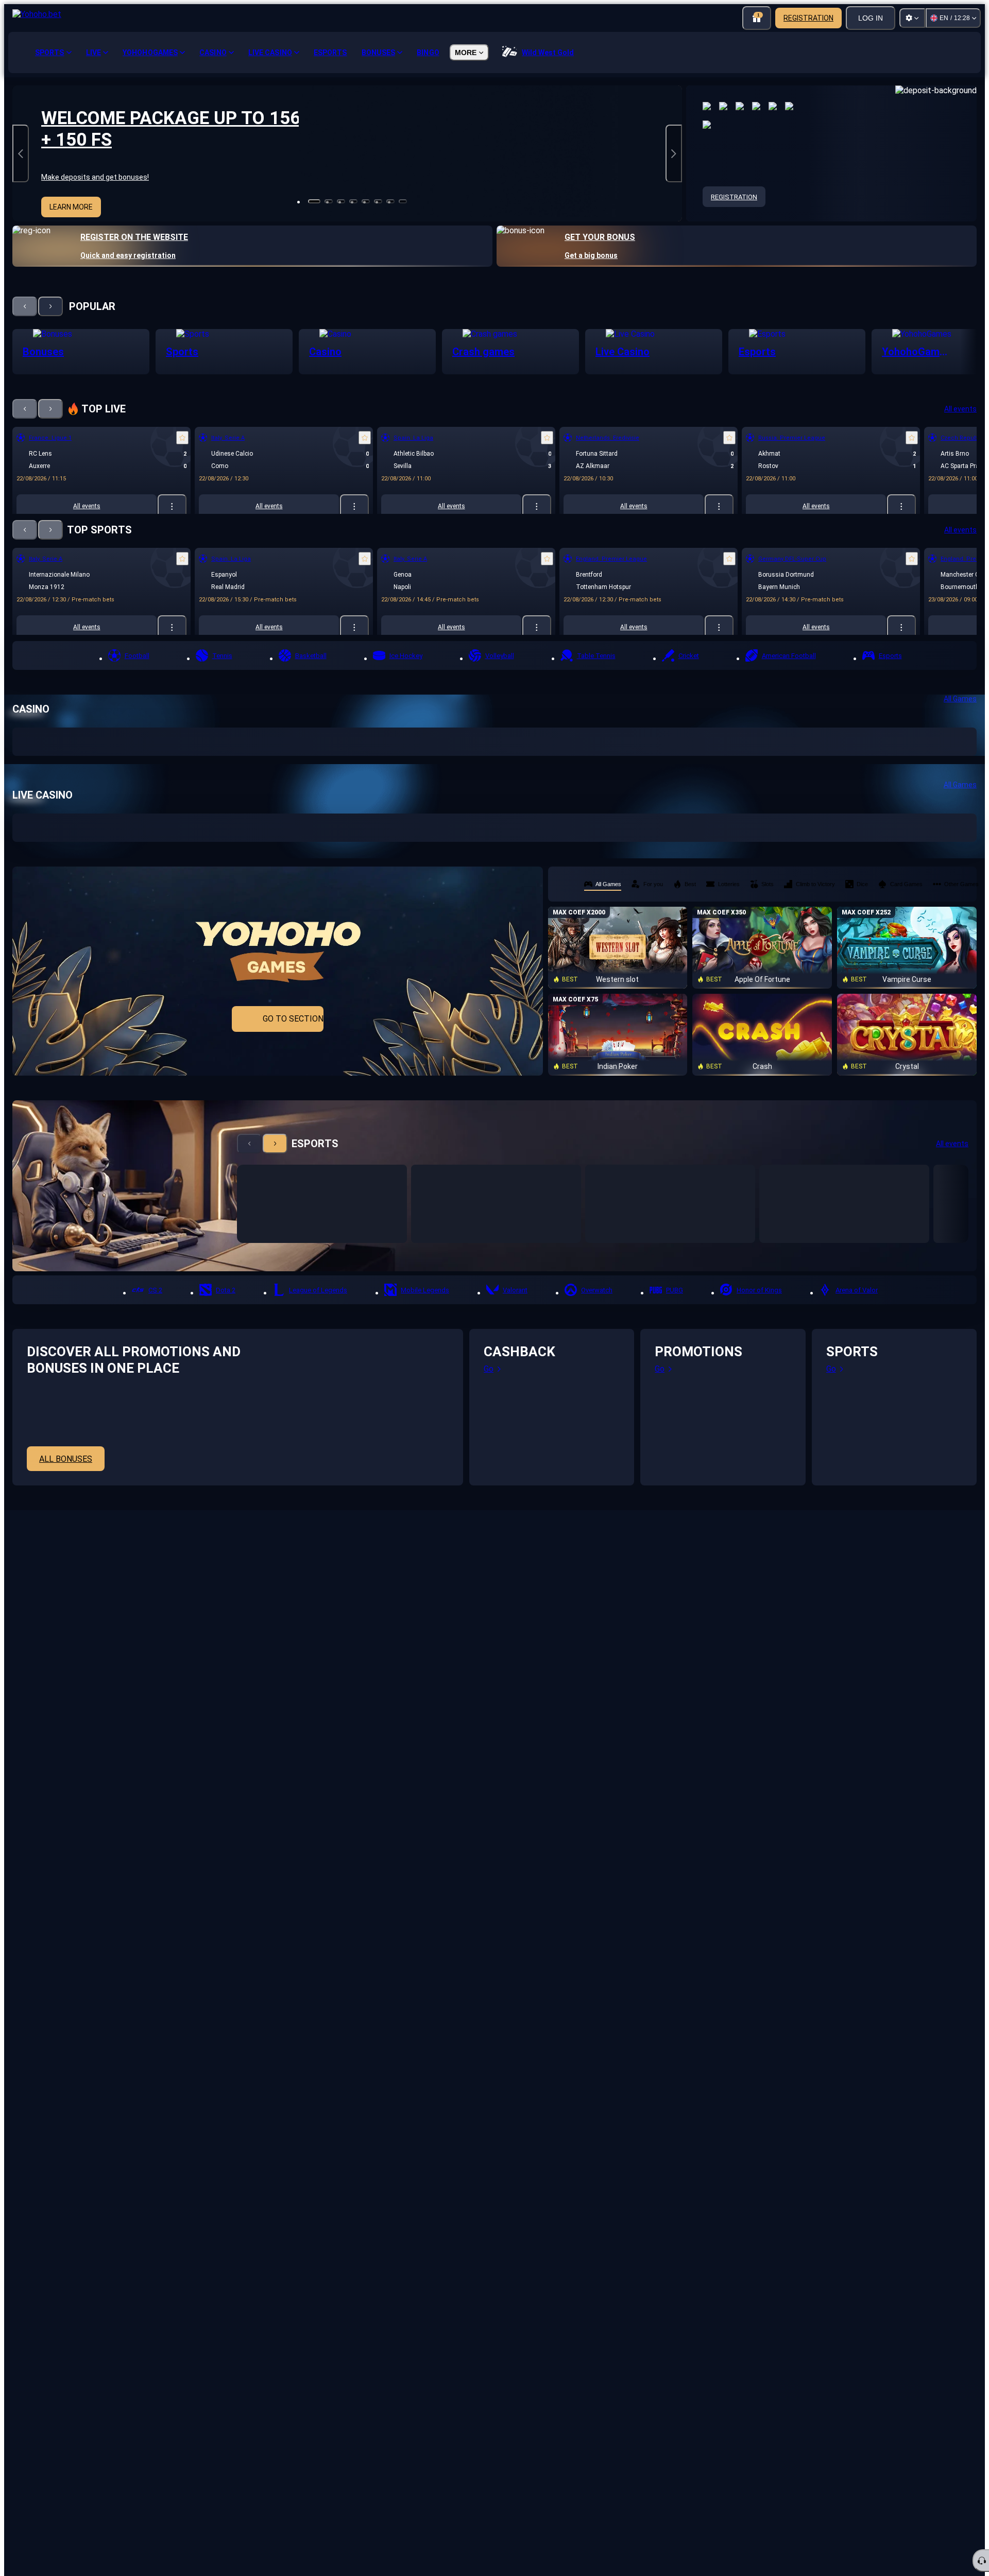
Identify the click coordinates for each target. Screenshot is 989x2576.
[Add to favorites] (182, 438)
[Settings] (912, 18)
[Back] (25, 306)
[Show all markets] (172, 506)
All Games (960, 699)
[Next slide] (674, 153)
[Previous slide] (21, 153)
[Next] (50, 306)
